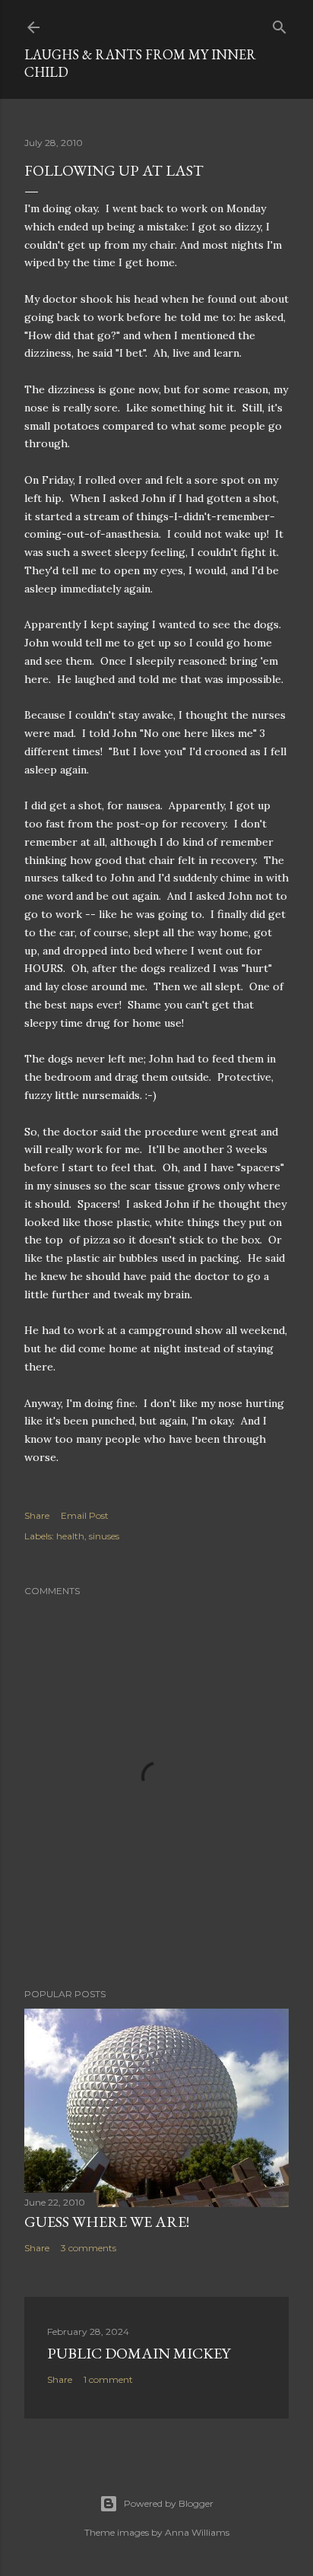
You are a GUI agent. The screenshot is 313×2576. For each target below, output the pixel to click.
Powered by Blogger (169, 2503)
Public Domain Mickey (139, 2353)
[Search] (280, 24)
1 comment (108, 2379)
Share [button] (37, 1515)
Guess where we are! (107, 2222)
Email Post (85, 1515)
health (70, 1536)
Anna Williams (197, 2532)
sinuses (104, 1536)
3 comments (89, 2248)
